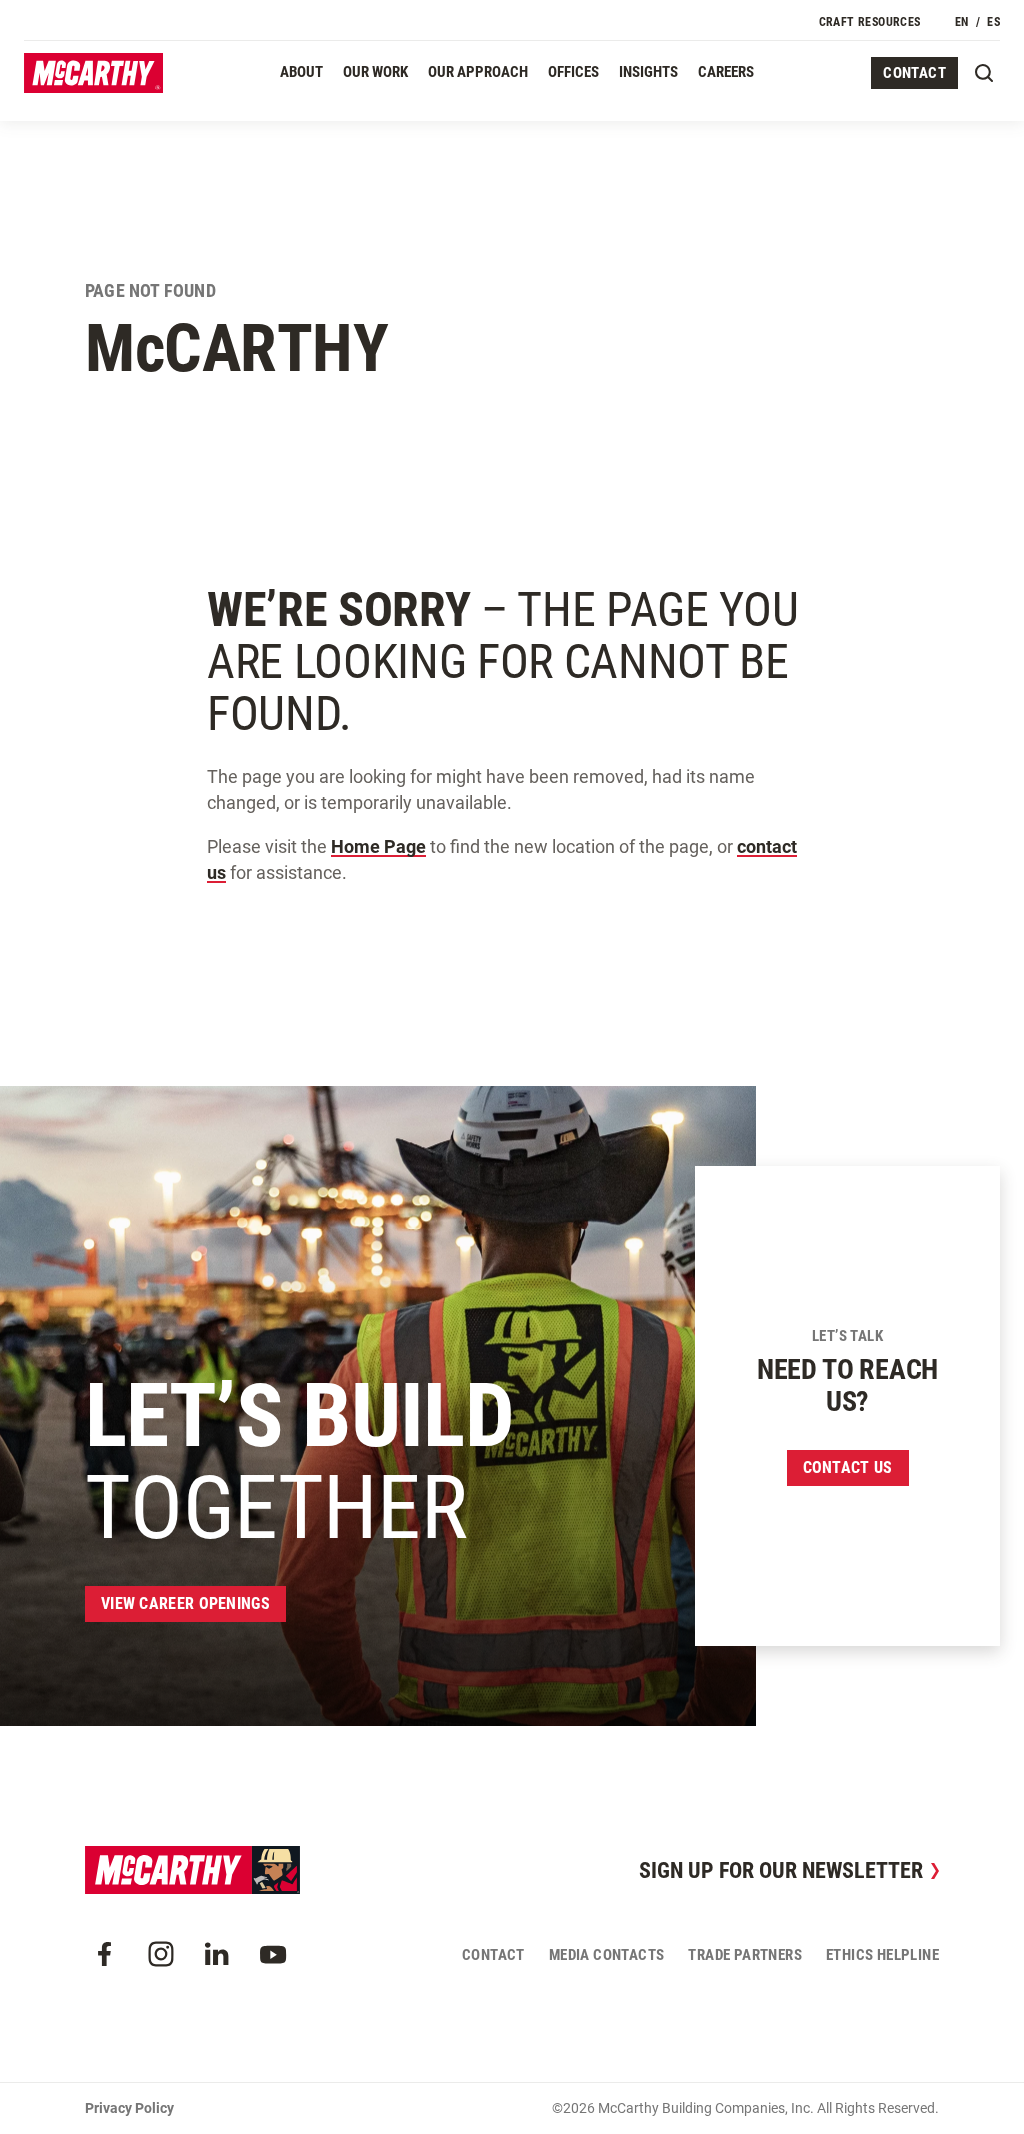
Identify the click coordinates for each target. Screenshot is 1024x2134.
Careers (726, 72)
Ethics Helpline (882, 1955)
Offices (573, 72)
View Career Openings (185, 1603)
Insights (648, 72)
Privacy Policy (129, 2108)
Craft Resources (870, 22)
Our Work (375, 72)
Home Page (378, 846)
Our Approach (478, 72)
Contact (914, 73)
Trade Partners (745, 1955)
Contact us (848, 1467)
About (301, 72)
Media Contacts (607, 1955)
